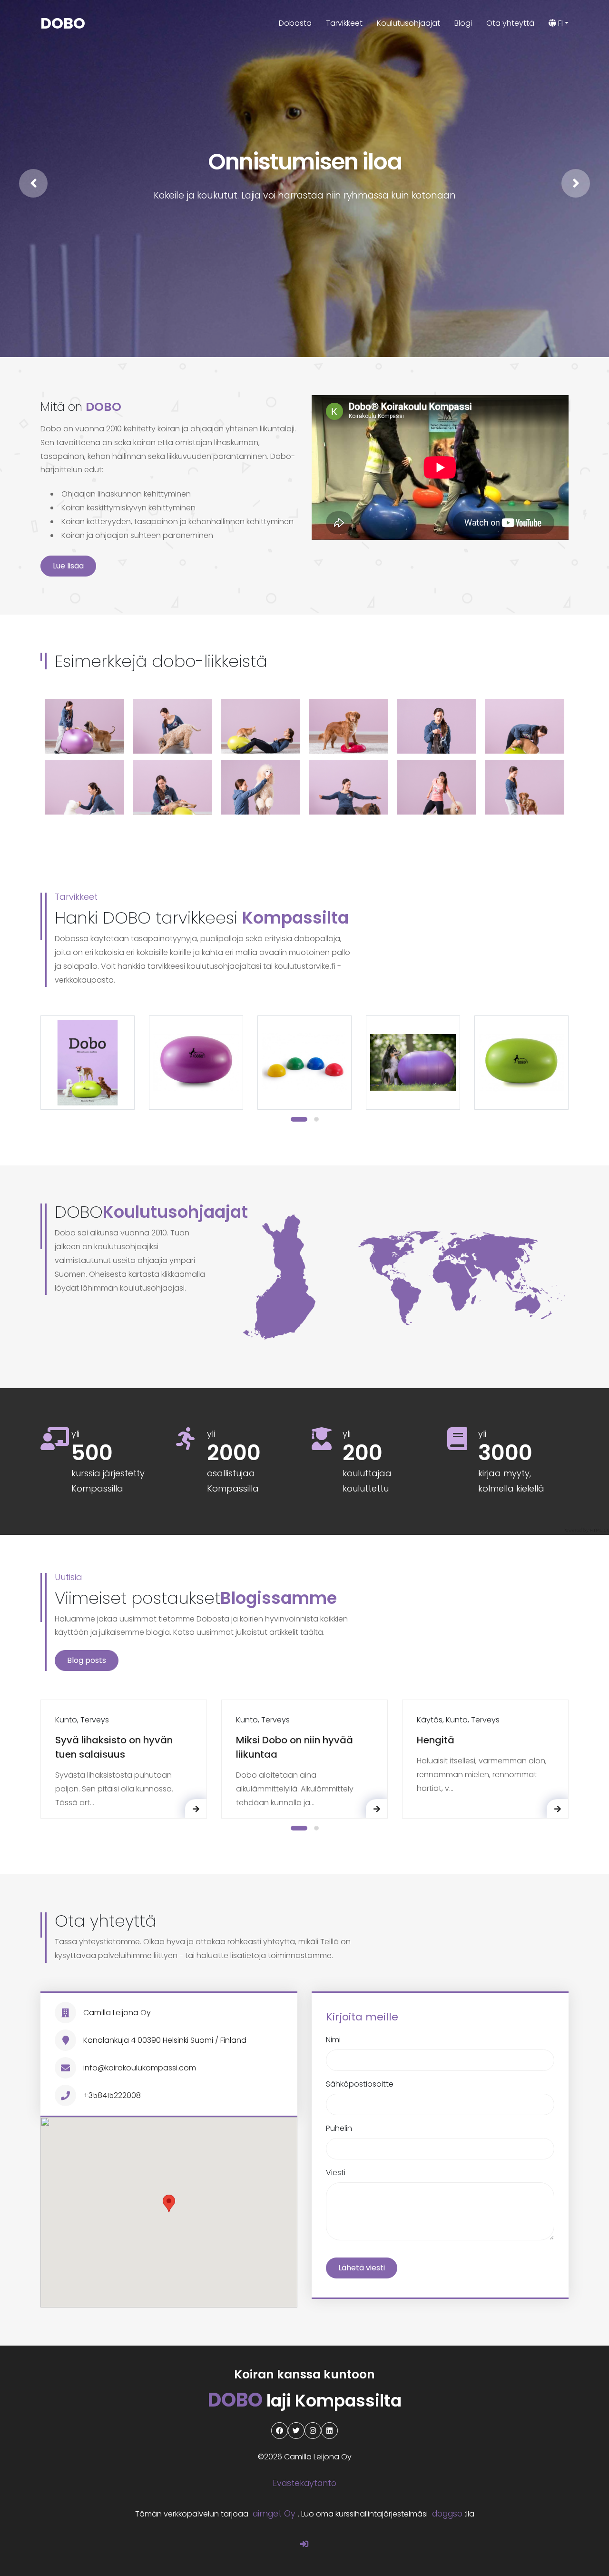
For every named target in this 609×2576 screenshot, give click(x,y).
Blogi (463, 23)
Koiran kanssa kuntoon (304, 2374)
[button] (299, 1119)
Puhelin (339, 2128)
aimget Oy (274, 2514)
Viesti (336, 2173)
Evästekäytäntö (304, 2483)
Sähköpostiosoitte (360, 2084)
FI (560, 23)
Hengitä (436, 1740)
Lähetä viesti (362, 2268)
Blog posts (87, 1660)
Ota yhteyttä (510, 23)
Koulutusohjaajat (408, 23)
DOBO (63, 23)
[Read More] (196, 1809)
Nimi (333, 2040)
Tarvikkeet (344, 23)
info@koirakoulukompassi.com (140, 2068)
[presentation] (33, 183)
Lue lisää (68, 566)
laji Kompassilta (305, 2401)
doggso (447, 2514)
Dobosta (295, 23)
